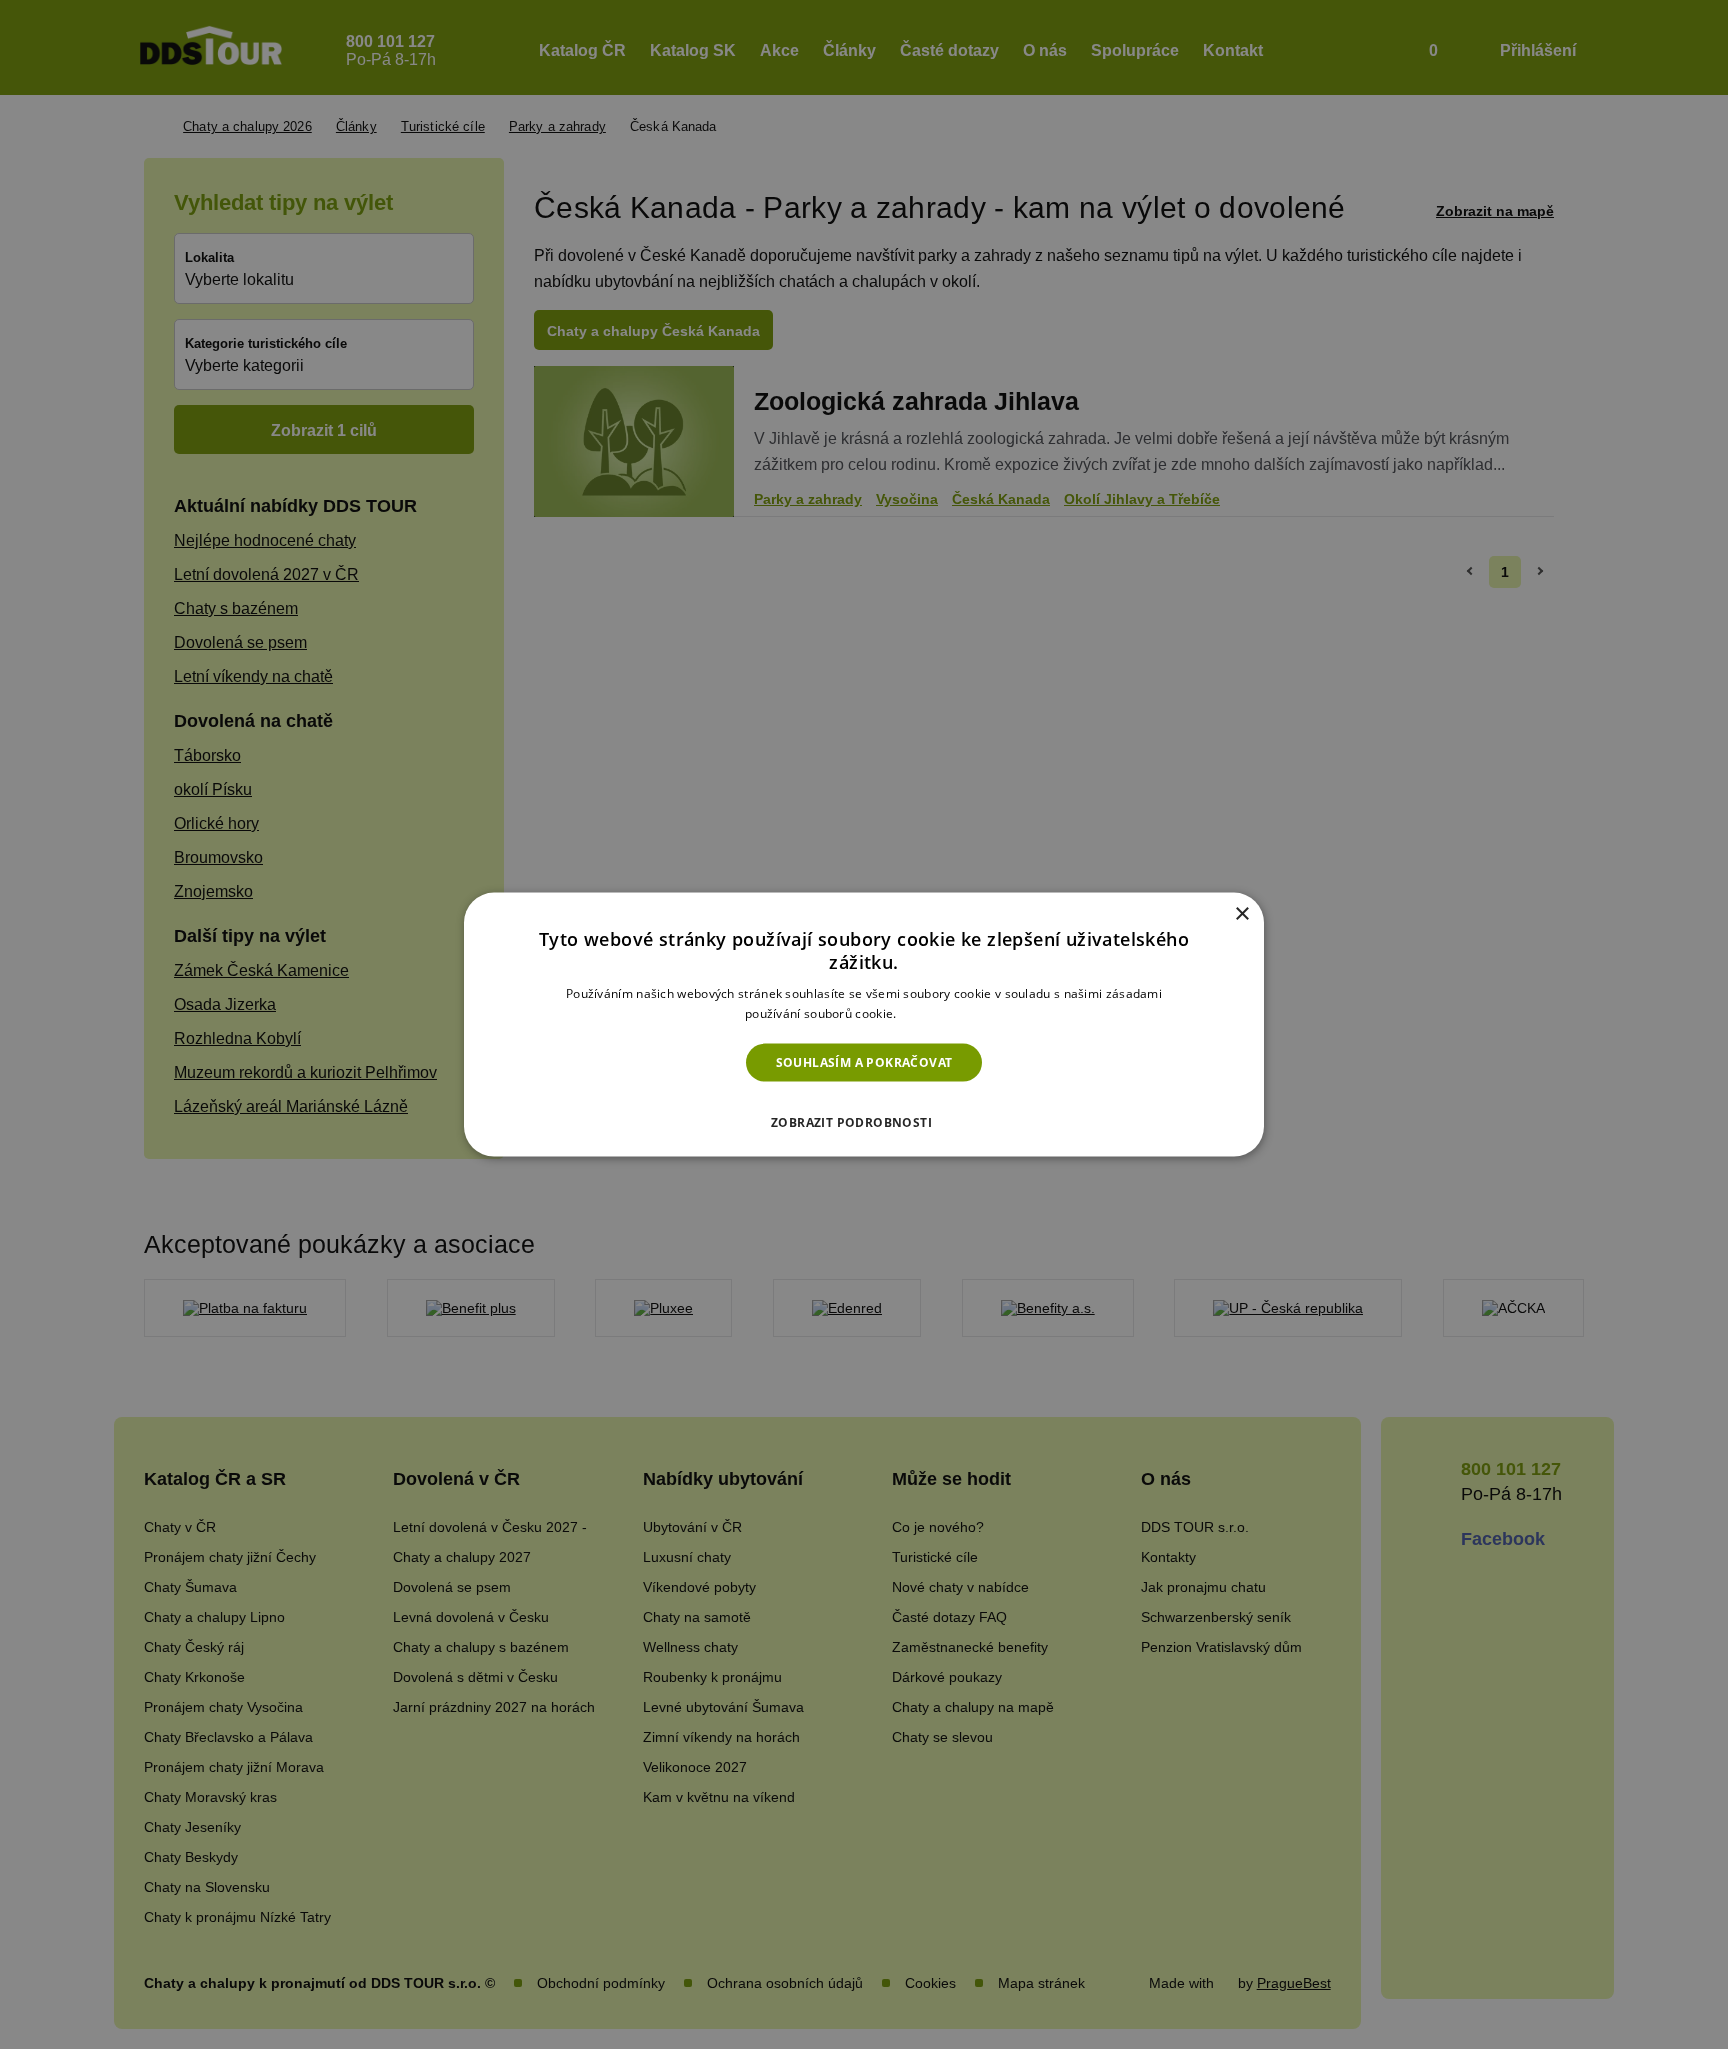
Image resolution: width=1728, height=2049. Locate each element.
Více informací (941, 1013)
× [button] (1241, 913)
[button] (864, 1117)
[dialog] (864, 1024)
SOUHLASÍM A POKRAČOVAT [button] (864, 1061)
